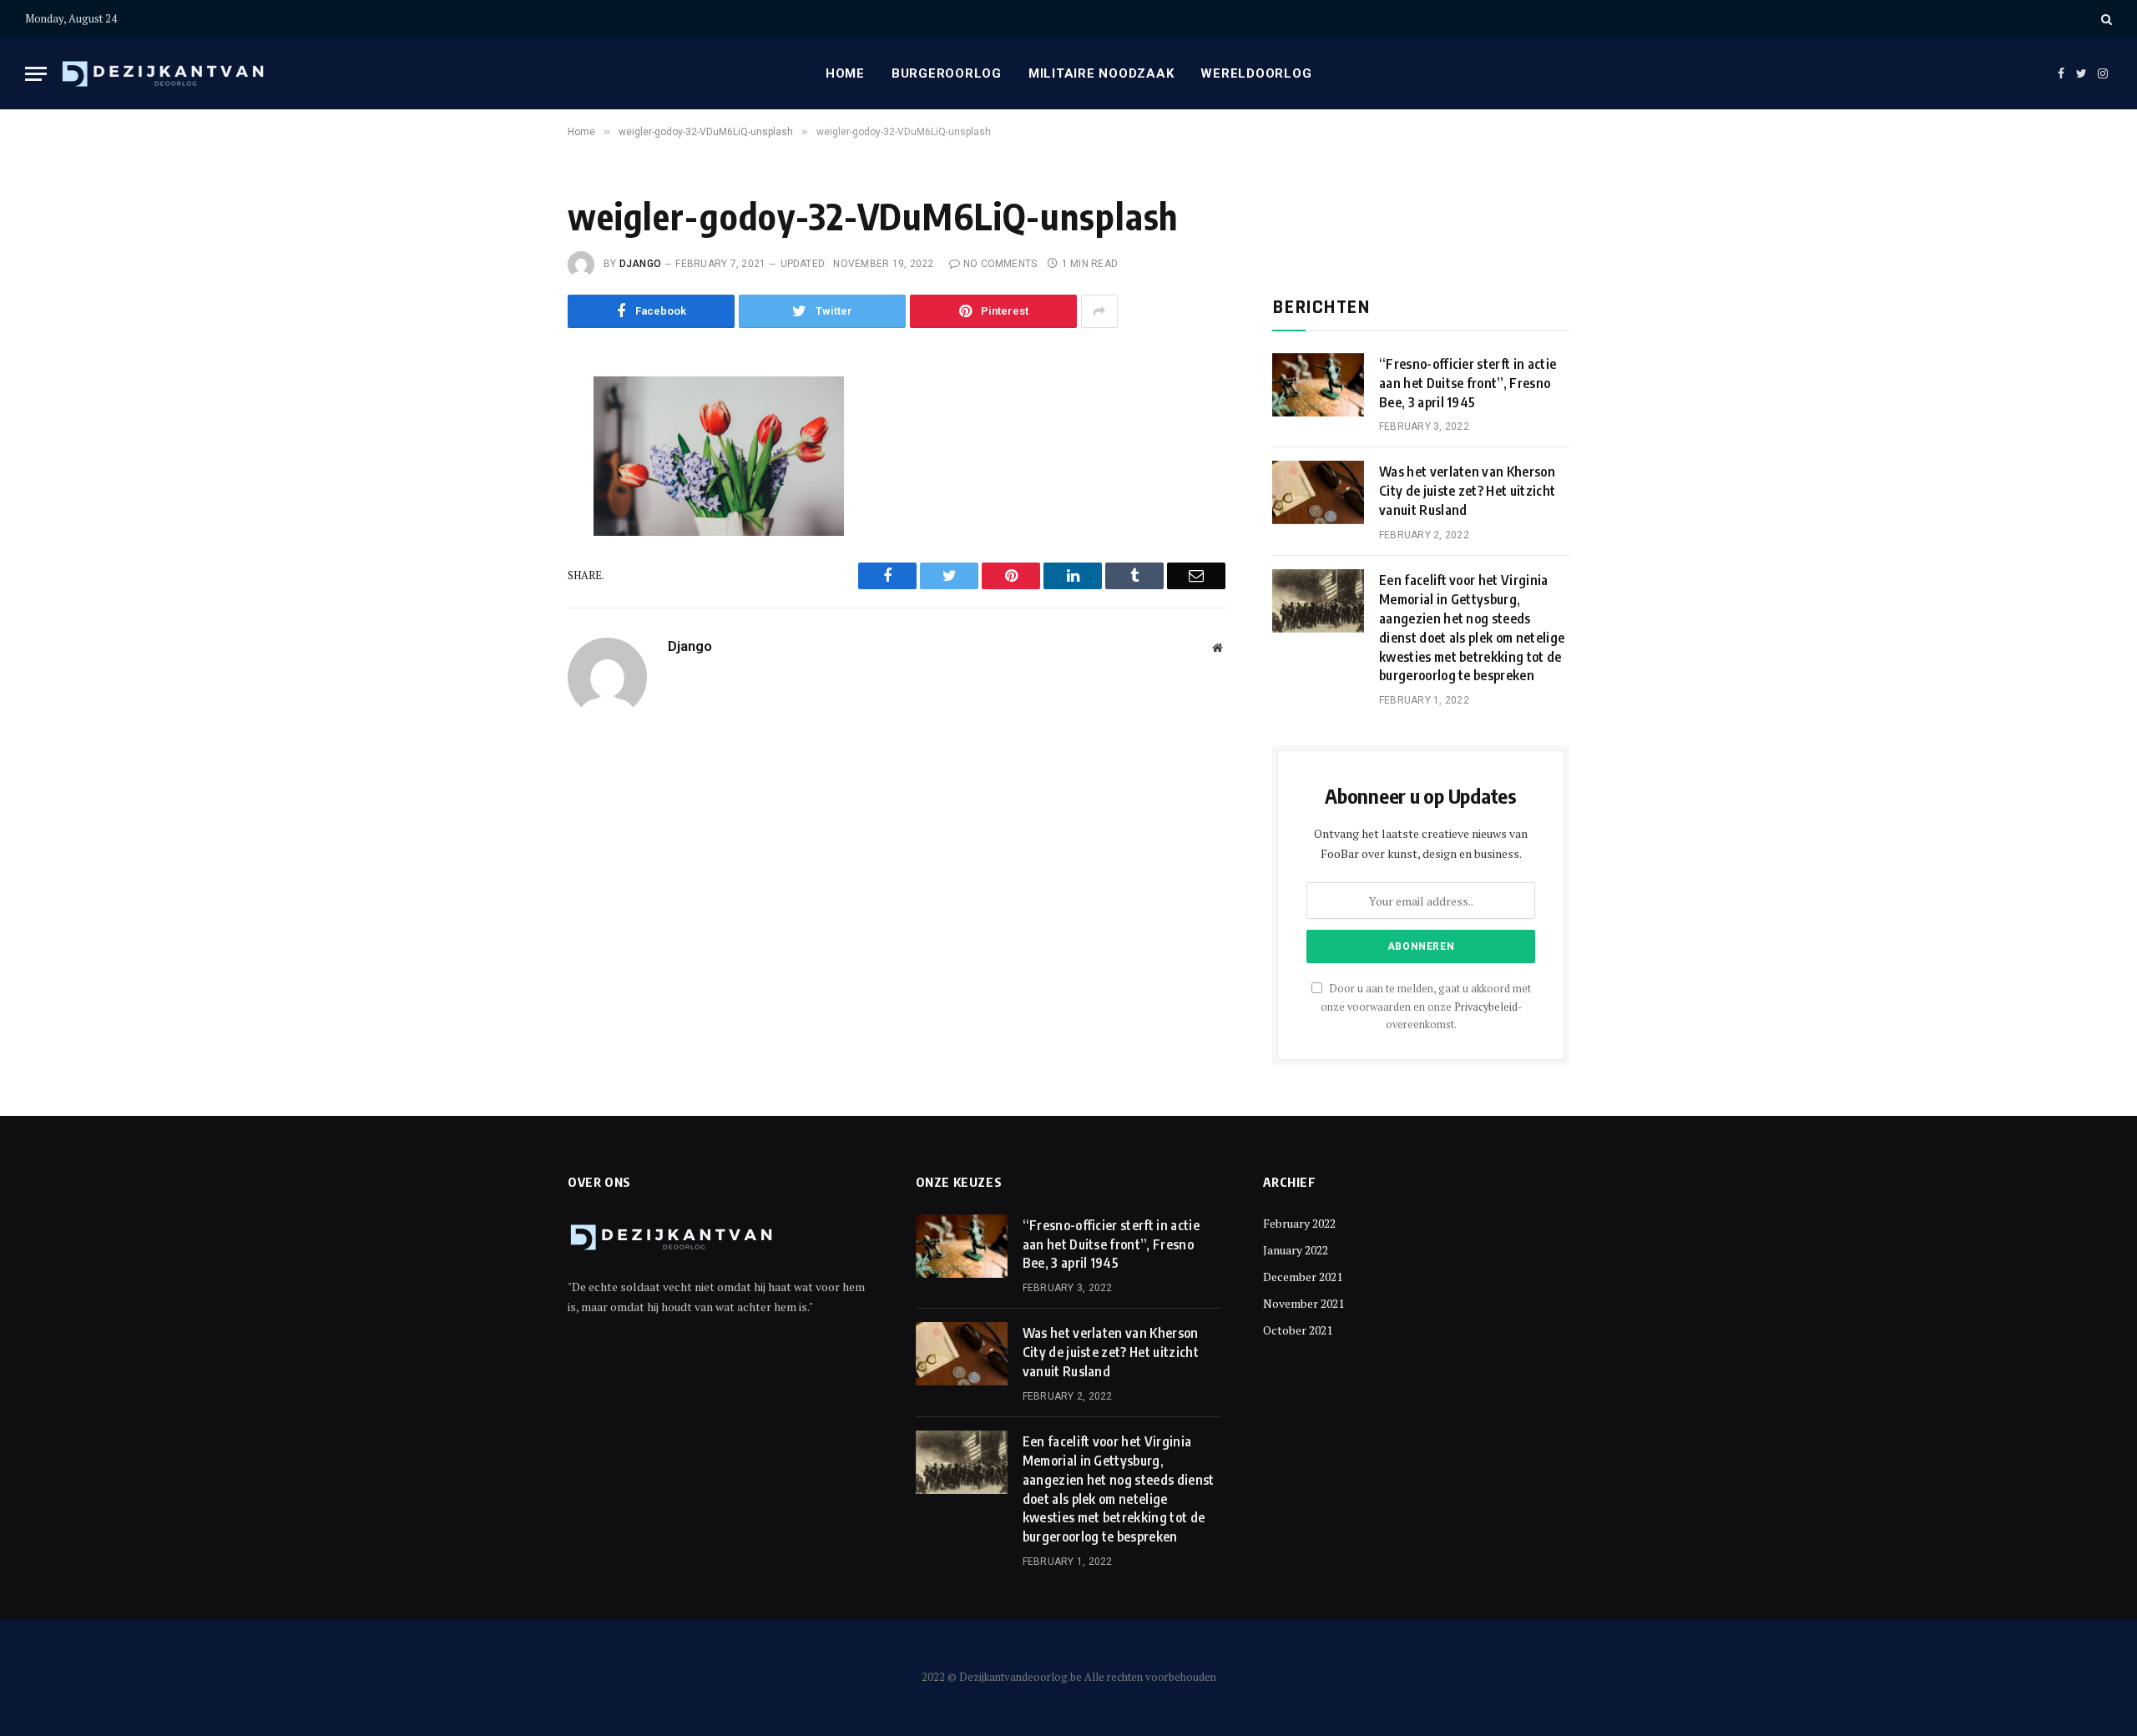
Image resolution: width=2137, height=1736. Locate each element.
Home (845, 73)
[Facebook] (512, 434)
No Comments (1000, 264)
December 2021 (1303, 1277)
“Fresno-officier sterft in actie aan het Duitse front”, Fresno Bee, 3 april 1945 (1468, 383)
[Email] (512, 584)
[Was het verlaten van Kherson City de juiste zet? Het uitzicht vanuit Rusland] (1318, 492)
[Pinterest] (512, 547)
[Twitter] (512, 472)
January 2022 (1296, 1250)
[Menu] (36, 74)
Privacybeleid (1486, 1007)
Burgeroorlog (947, 73)
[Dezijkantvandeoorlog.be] (164, 74)
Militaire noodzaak (1101, 73)
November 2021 (1303, 1303)
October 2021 (1298, 1330)
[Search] (2105, 19)
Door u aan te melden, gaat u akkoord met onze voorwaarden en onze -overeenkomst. (1426, 1007)
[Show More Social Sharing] (1099, 311)
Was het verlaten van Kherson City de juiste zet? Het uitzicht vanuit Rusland (1467, 491)
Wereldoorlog (1256, 73)
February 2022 (1299, 1223)
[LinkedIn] (512, 509)
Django (640, 264)
